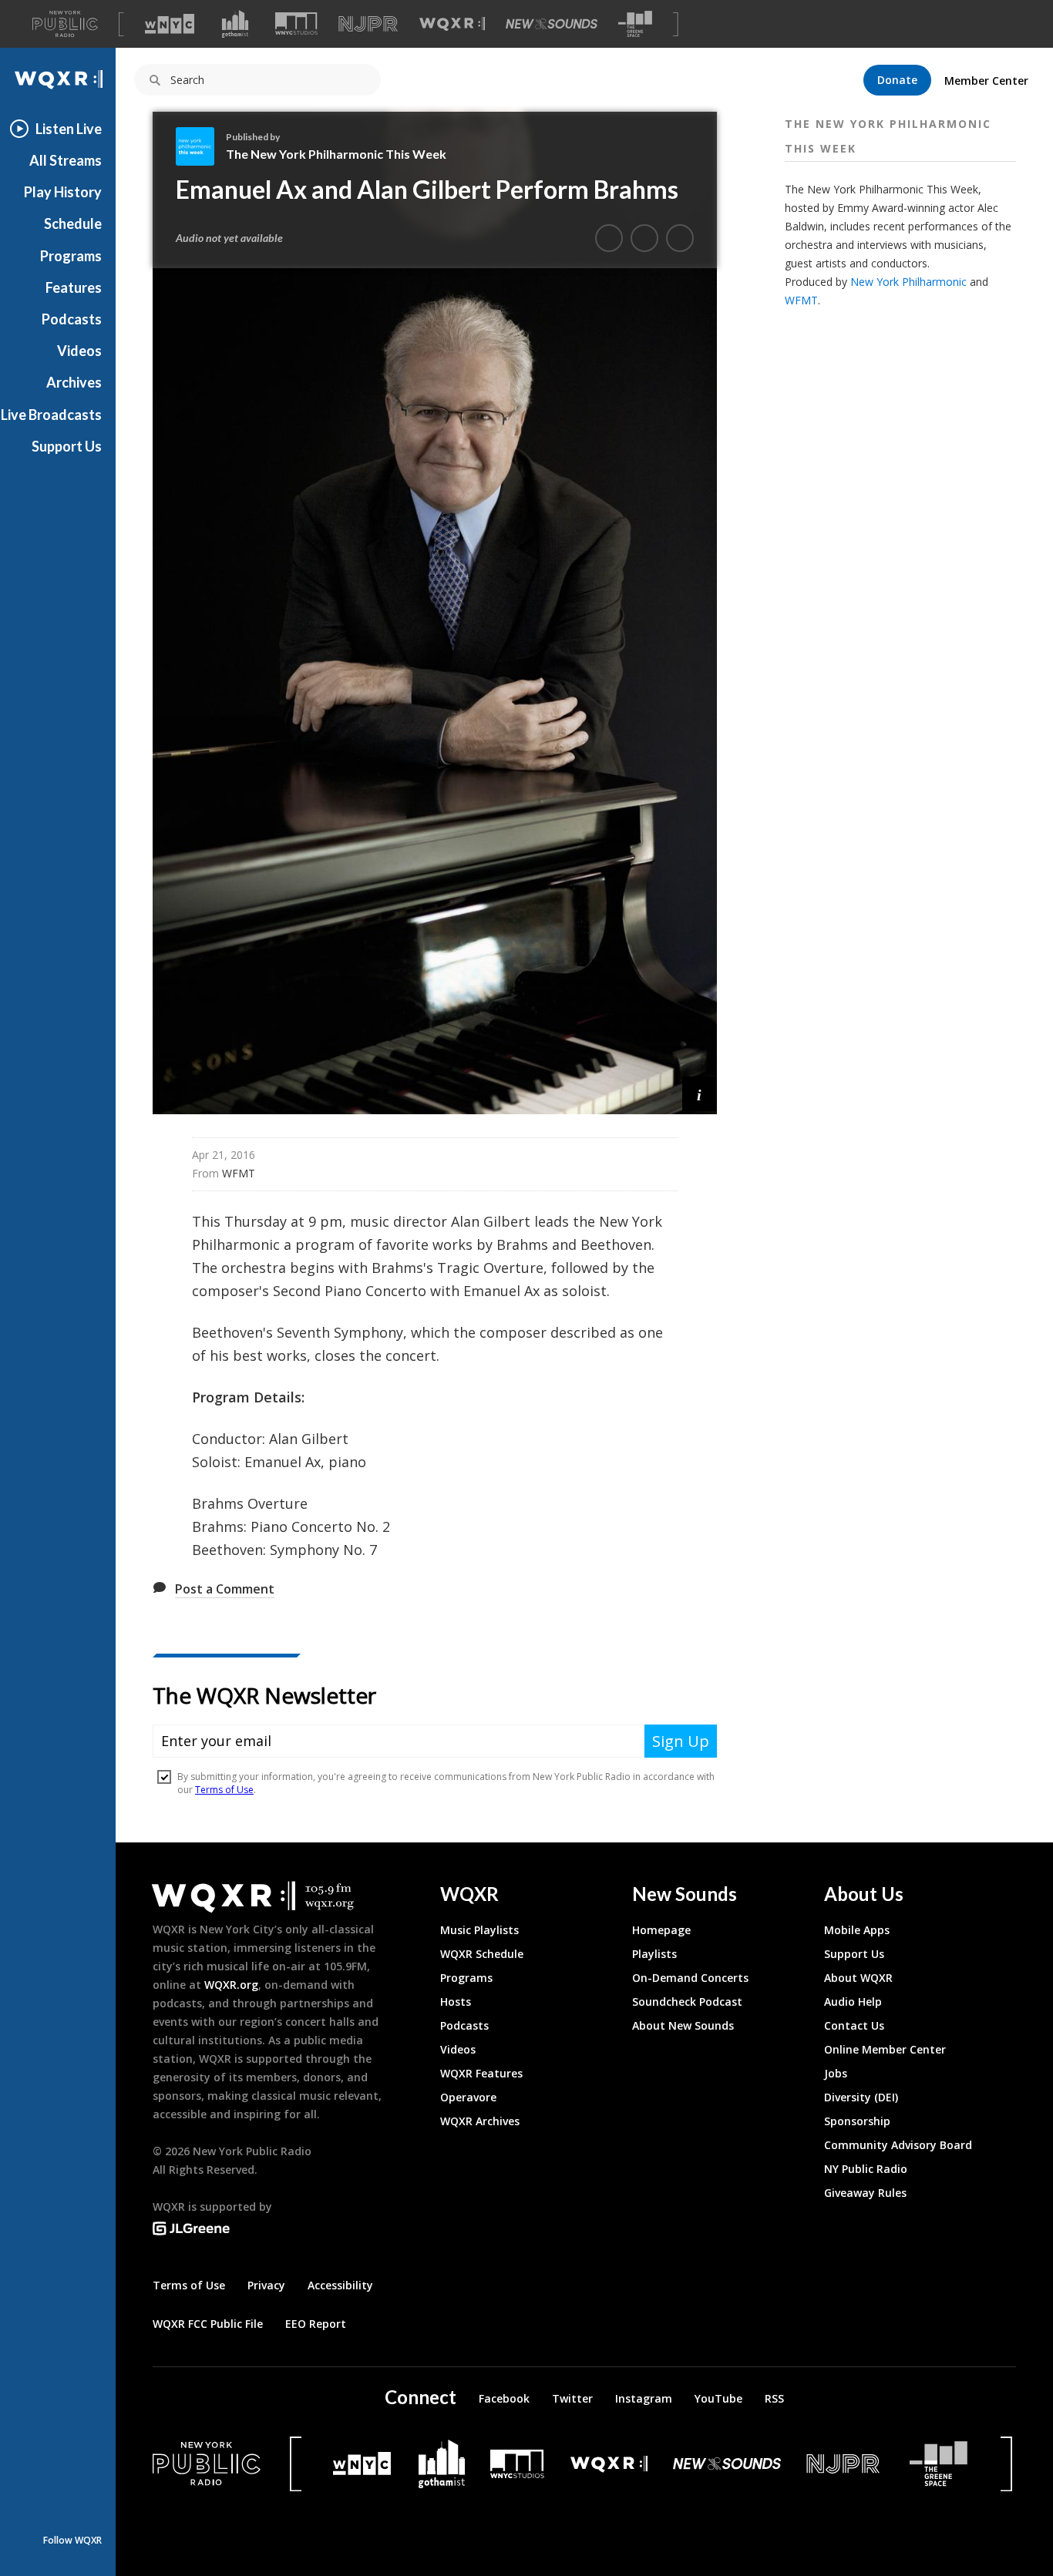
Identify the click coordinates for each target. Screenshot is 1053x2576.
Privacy (266, 2285)
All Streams (66, 160)
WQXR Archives (480, 2121)
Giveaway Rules (865, 2193)
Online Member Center (885, 2049)
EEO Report (316, 2324)
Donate (897, 80)
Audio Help (853, 2002)
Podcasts (72, 319)
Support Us (67, 446)
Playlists (654, 1954)
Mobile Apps (857, 1930)
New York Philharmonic (908, 282)
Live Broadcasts (51, 415)
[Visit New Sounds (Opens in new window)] (552, 24)
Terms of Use (189, 2285)
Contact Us (854, 2025)
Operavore (468, 2097)
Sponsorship (857, 2121)
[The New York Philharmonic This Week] (201, 146)
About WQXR (858, 1978)
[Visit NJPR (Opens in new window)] (368, 24)
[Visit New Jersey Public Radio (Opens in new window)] (845, 2464)
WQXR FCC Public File (208, 2324)
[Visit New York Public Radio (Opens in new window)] (207, 2463)
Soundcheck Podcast (687, 2002)
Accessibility (340, 2285)
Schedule (73, 223)
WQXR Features (481, 2073)
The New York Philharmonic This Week (336, 154)
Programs (71, 256)
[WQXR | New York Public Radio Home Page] (58, 80)
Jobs (836, 2073)
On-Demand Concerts (690, 1978)
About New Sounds (683, 2025)
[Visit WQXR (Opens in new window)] (452, 24)
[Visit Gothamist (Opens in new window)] (235, 24)
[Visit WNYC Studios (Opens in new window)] (296, 24)
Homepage (661, 1930)
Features (74, 287)
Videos (79, 351)
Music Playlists (479, 1930)
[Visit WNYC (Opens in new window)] (170, 24)
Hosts (456, 2002)
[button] (700, 1094)
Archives (74, 382)
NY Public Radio (866, 2169)
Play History (63, 192)
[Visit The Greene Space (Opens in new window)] (635, 24)
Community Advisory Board (898, 2145)
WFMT (801, 300)
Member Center (986, 81)
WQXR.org (231, 1985)
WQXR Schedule (482, 1954)
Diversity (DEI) (861, 2097)
